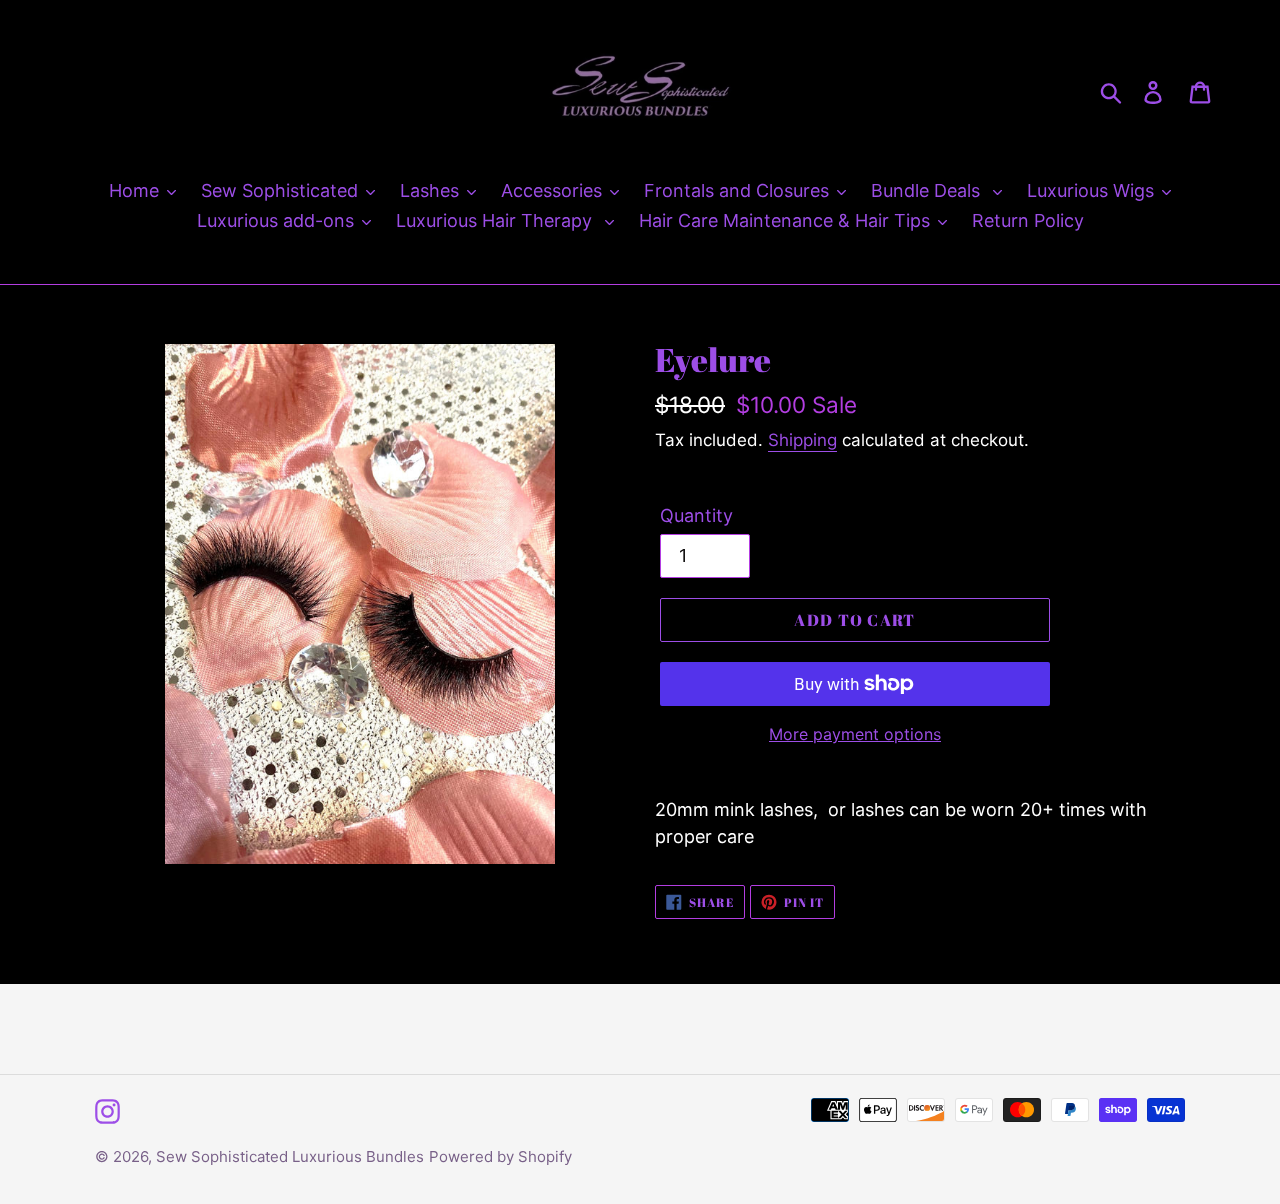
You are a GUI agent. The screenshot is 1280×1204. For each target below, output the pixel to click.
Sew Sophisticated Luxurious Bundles (290, 1156)
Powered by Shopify (500, 1156)
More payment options (855, 734)
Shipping (802, 440)
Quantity (696, 515)
